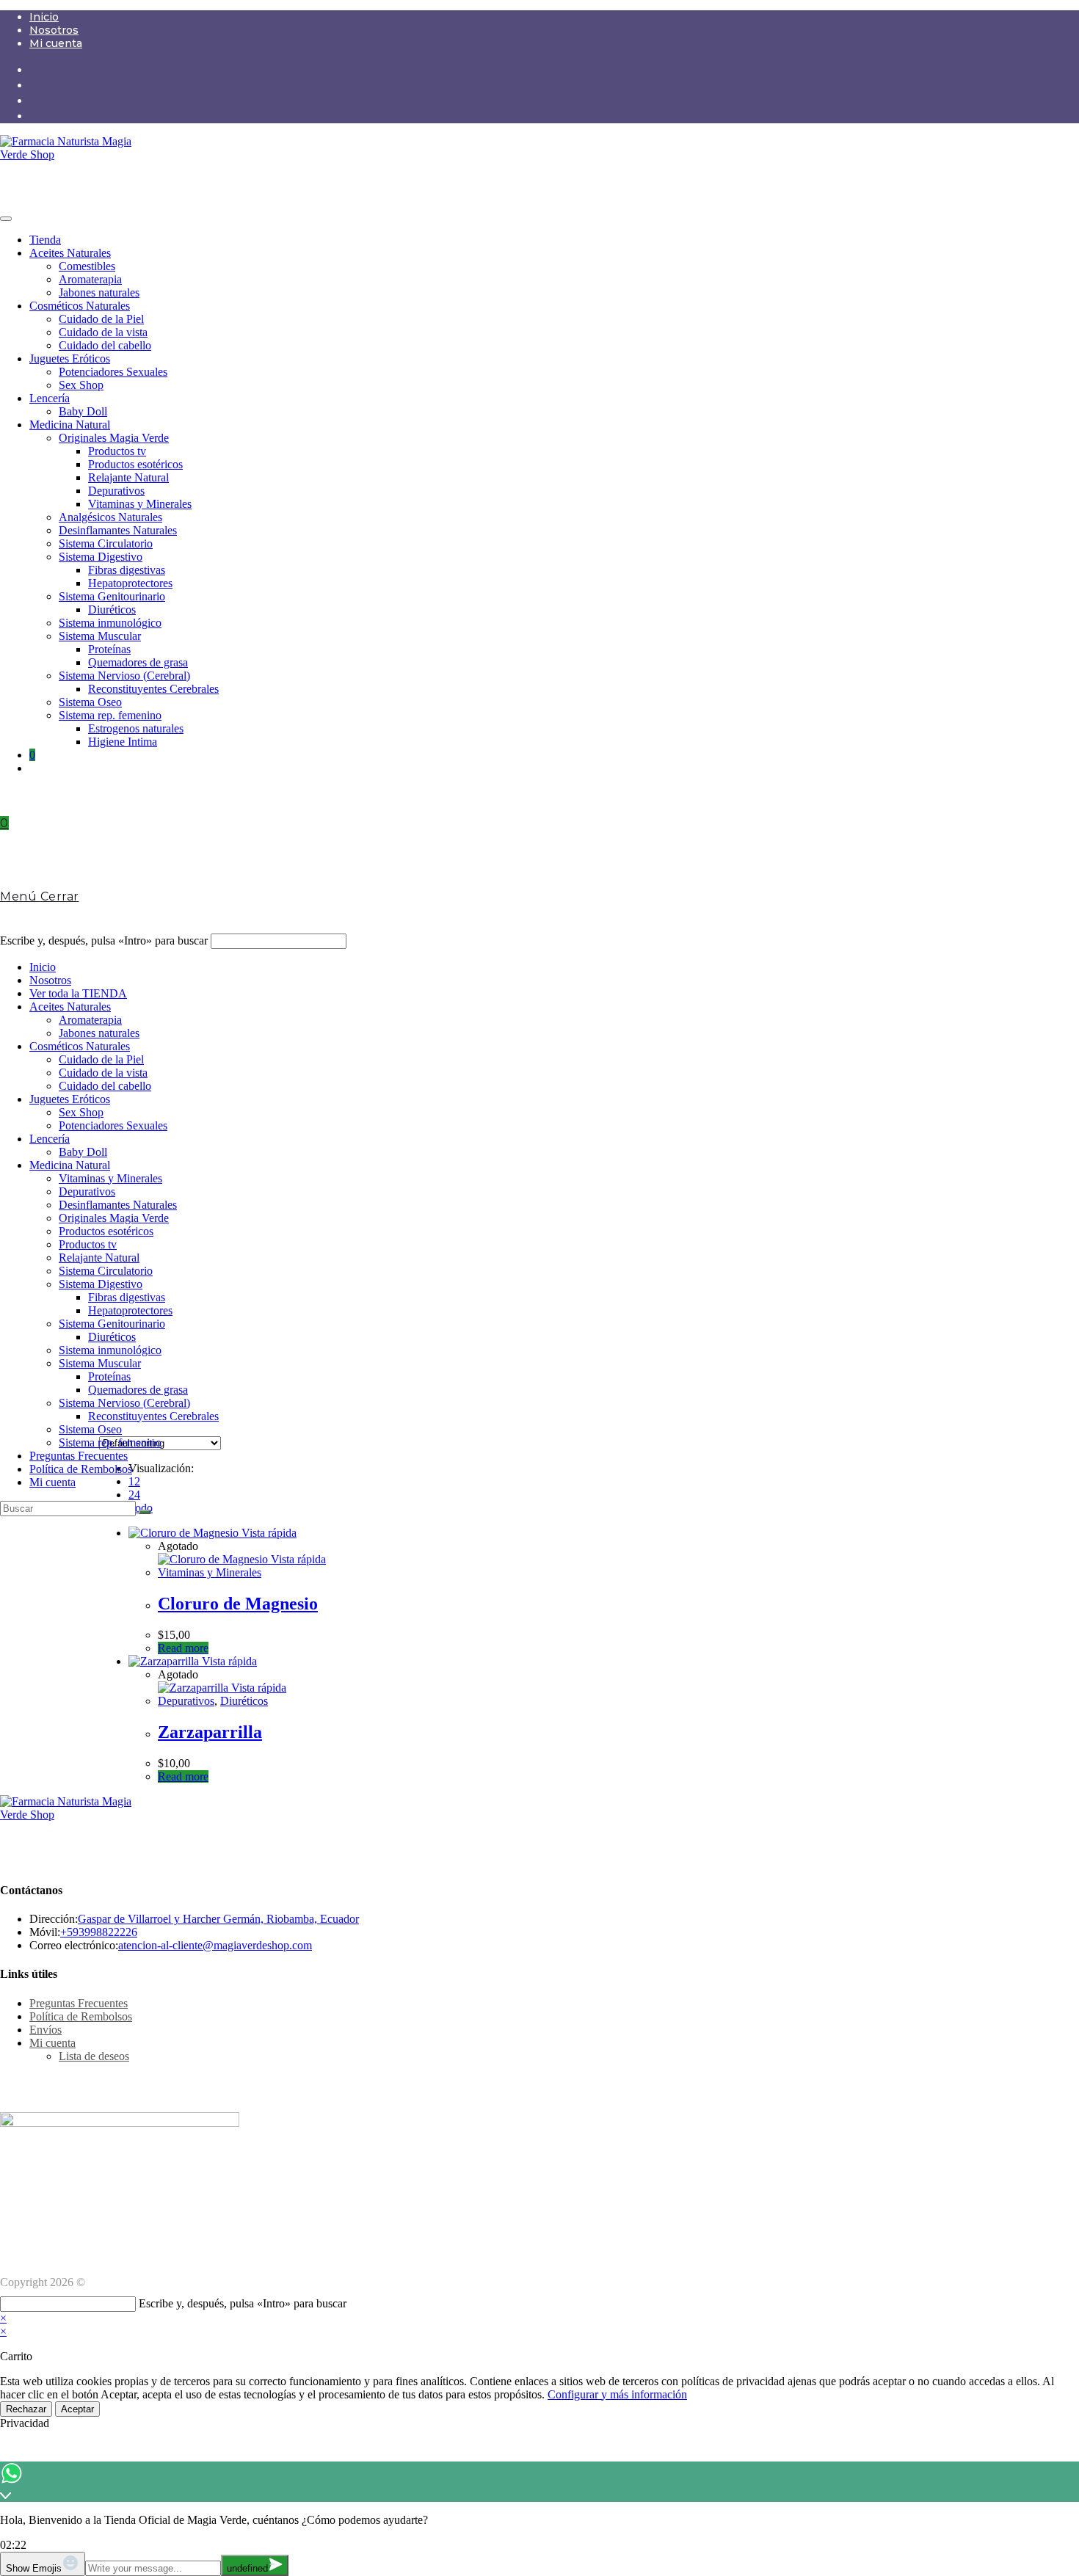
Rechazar (26, 2409)
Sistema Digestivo (101, 557)
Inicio (44, 17)
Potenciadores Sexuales (113, 372)
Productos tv (117, 451)
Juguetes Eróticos (70, 359)
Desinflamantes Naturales (118, 530)
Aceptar (77, 2409)
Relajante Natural (128, 477)
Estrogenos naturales (136, 728)
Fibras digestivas (127, 570)
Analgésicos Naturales (110, 517)
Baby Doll (83, 411)
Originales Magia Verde (114, 438)
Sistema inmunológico (110, 623)
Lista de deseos (94, 2056)
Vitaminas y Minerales (140, 504)
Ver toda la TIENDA (78, 993)
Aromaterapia (90, 279)
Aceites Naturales (70, 253)
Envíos (46, 2030)
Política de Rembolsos (81, 1469)
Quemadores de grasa (138, 662)
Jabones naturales (99, 292)
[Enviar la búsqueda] (145, 1512)
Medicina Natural (70, 425)
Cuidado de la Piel (101, 319)
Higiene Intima (123, 742)
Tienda (45, 240)
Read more (183, 1648)
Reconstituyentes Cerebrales (153, 689)
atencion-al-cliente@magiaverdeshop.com (215, 1945)
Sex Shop (81, 385)
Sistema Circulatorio (106, 543)
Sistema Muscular (100, 636)
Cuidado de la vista (103, 332)
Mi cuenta (56, 43)
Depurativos (116, 491)
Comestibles (87, 266)
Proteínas (109, 649)
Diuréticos (112, 610)
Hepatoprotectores (130, 583)
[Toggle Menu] (6, 219)
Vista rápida (268, 1533)
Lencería (50, 398)
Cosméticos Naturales (80, 306)
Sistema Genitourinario (112, 596)
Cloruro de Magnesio (238, 1604)
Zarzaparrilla (210, 1732)
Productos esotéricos (135, 464)
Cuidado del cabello (105, 345)
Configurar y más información (617, 2394)
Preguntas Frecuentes (79, 1456)
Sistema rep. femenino (110, 715)
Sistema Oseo (90, 702)
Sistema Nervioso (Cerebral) (124, 676)
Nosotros (54, 30)
